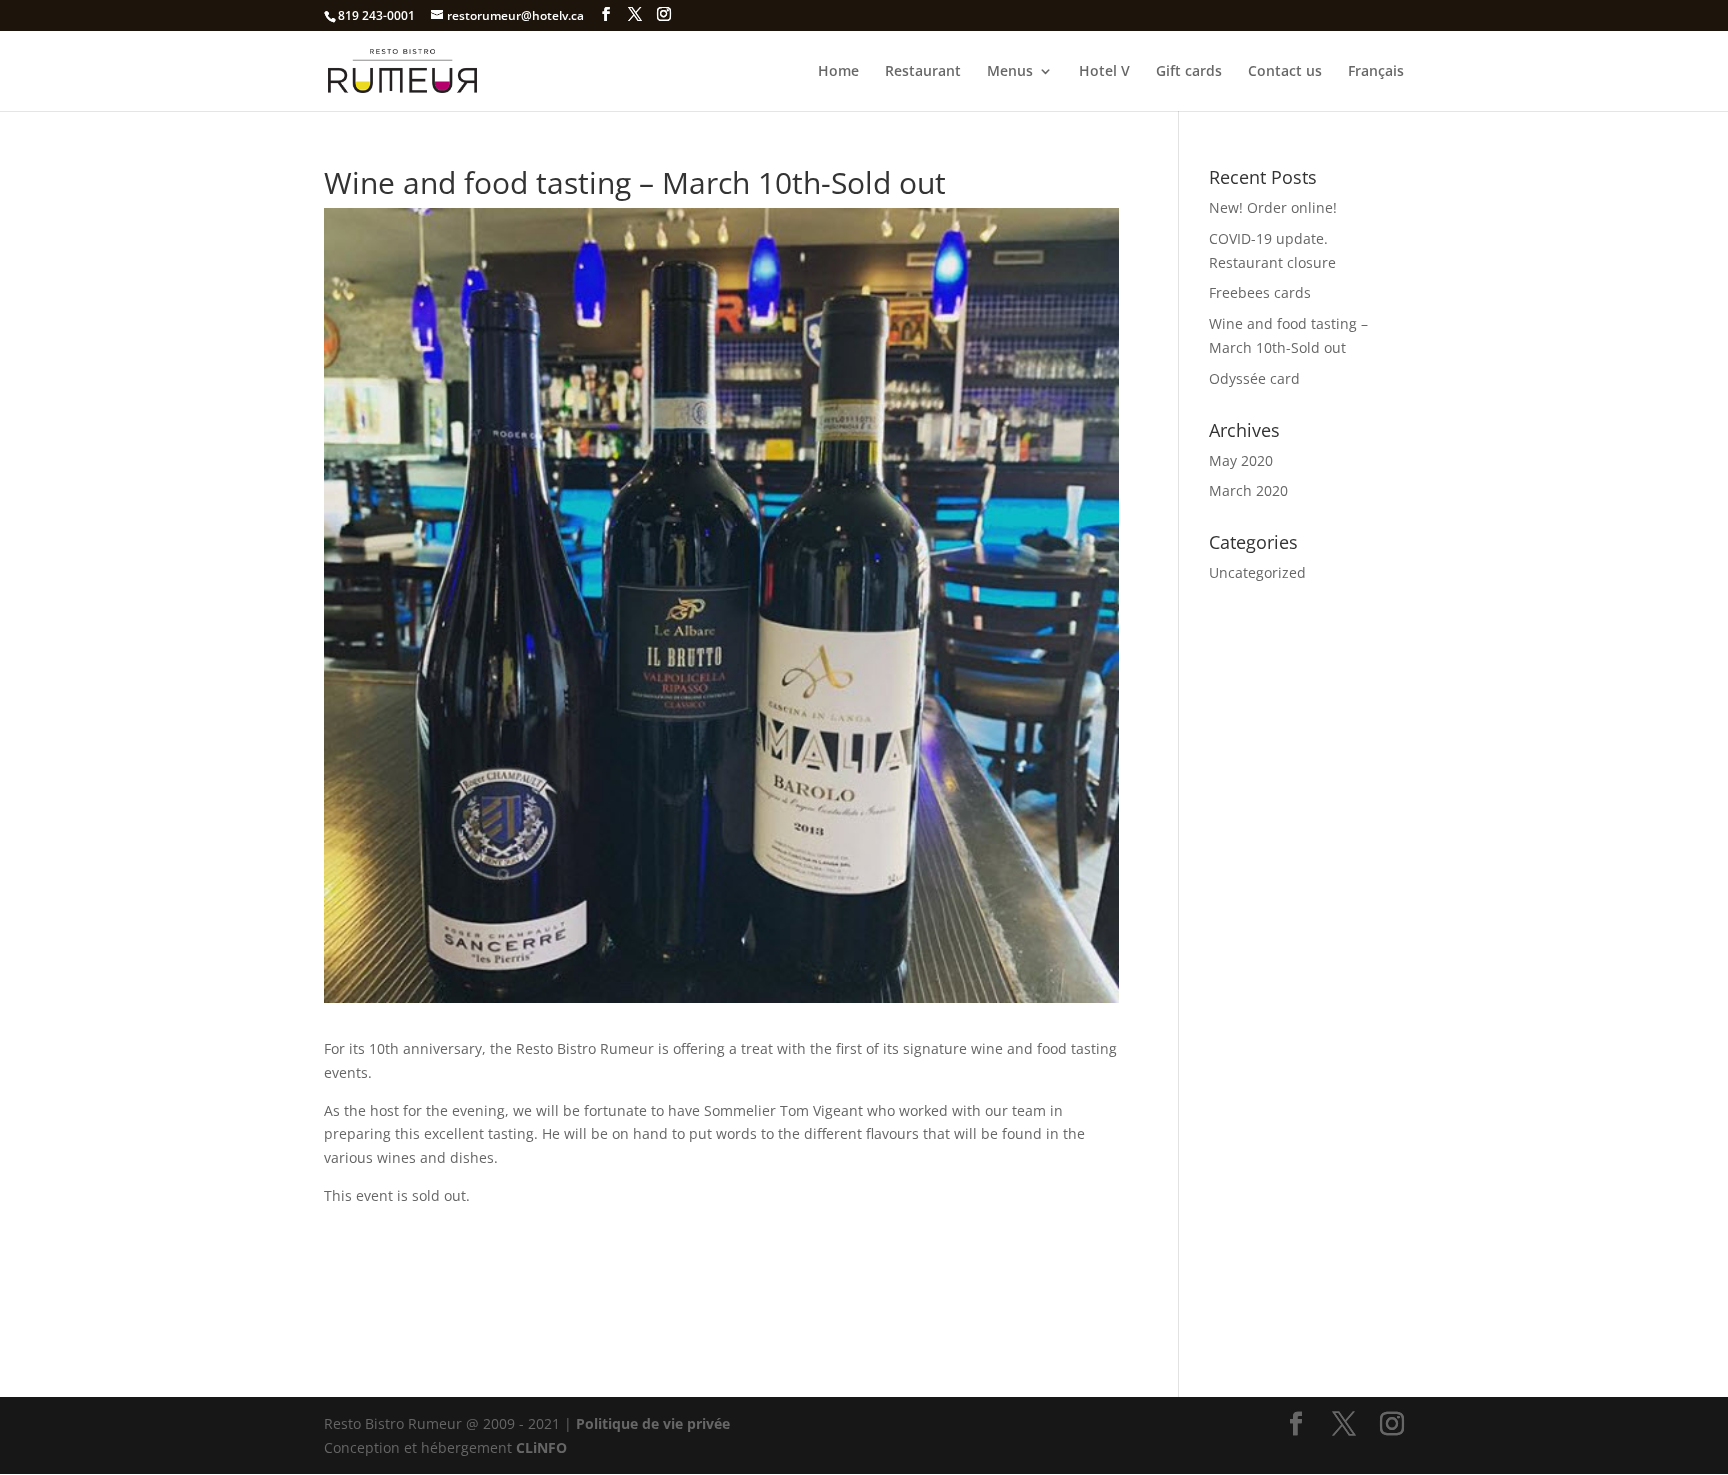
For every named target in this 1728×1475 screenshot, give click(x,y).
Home (838, 72)
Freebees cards (1260, 292)
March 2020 (1248, 490)
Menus (1010, 72)
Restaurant (923, 72)
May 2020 (1241, 460)
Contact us (1285, 72)
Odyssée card (1254, 378)
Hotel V (1104, 72)
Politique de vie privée (653, 1423)
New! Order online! (1273, 207)
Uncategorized (1257, 572)
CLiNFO (539, 1447)
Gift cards (1189, 72)
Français (1376, 72)
